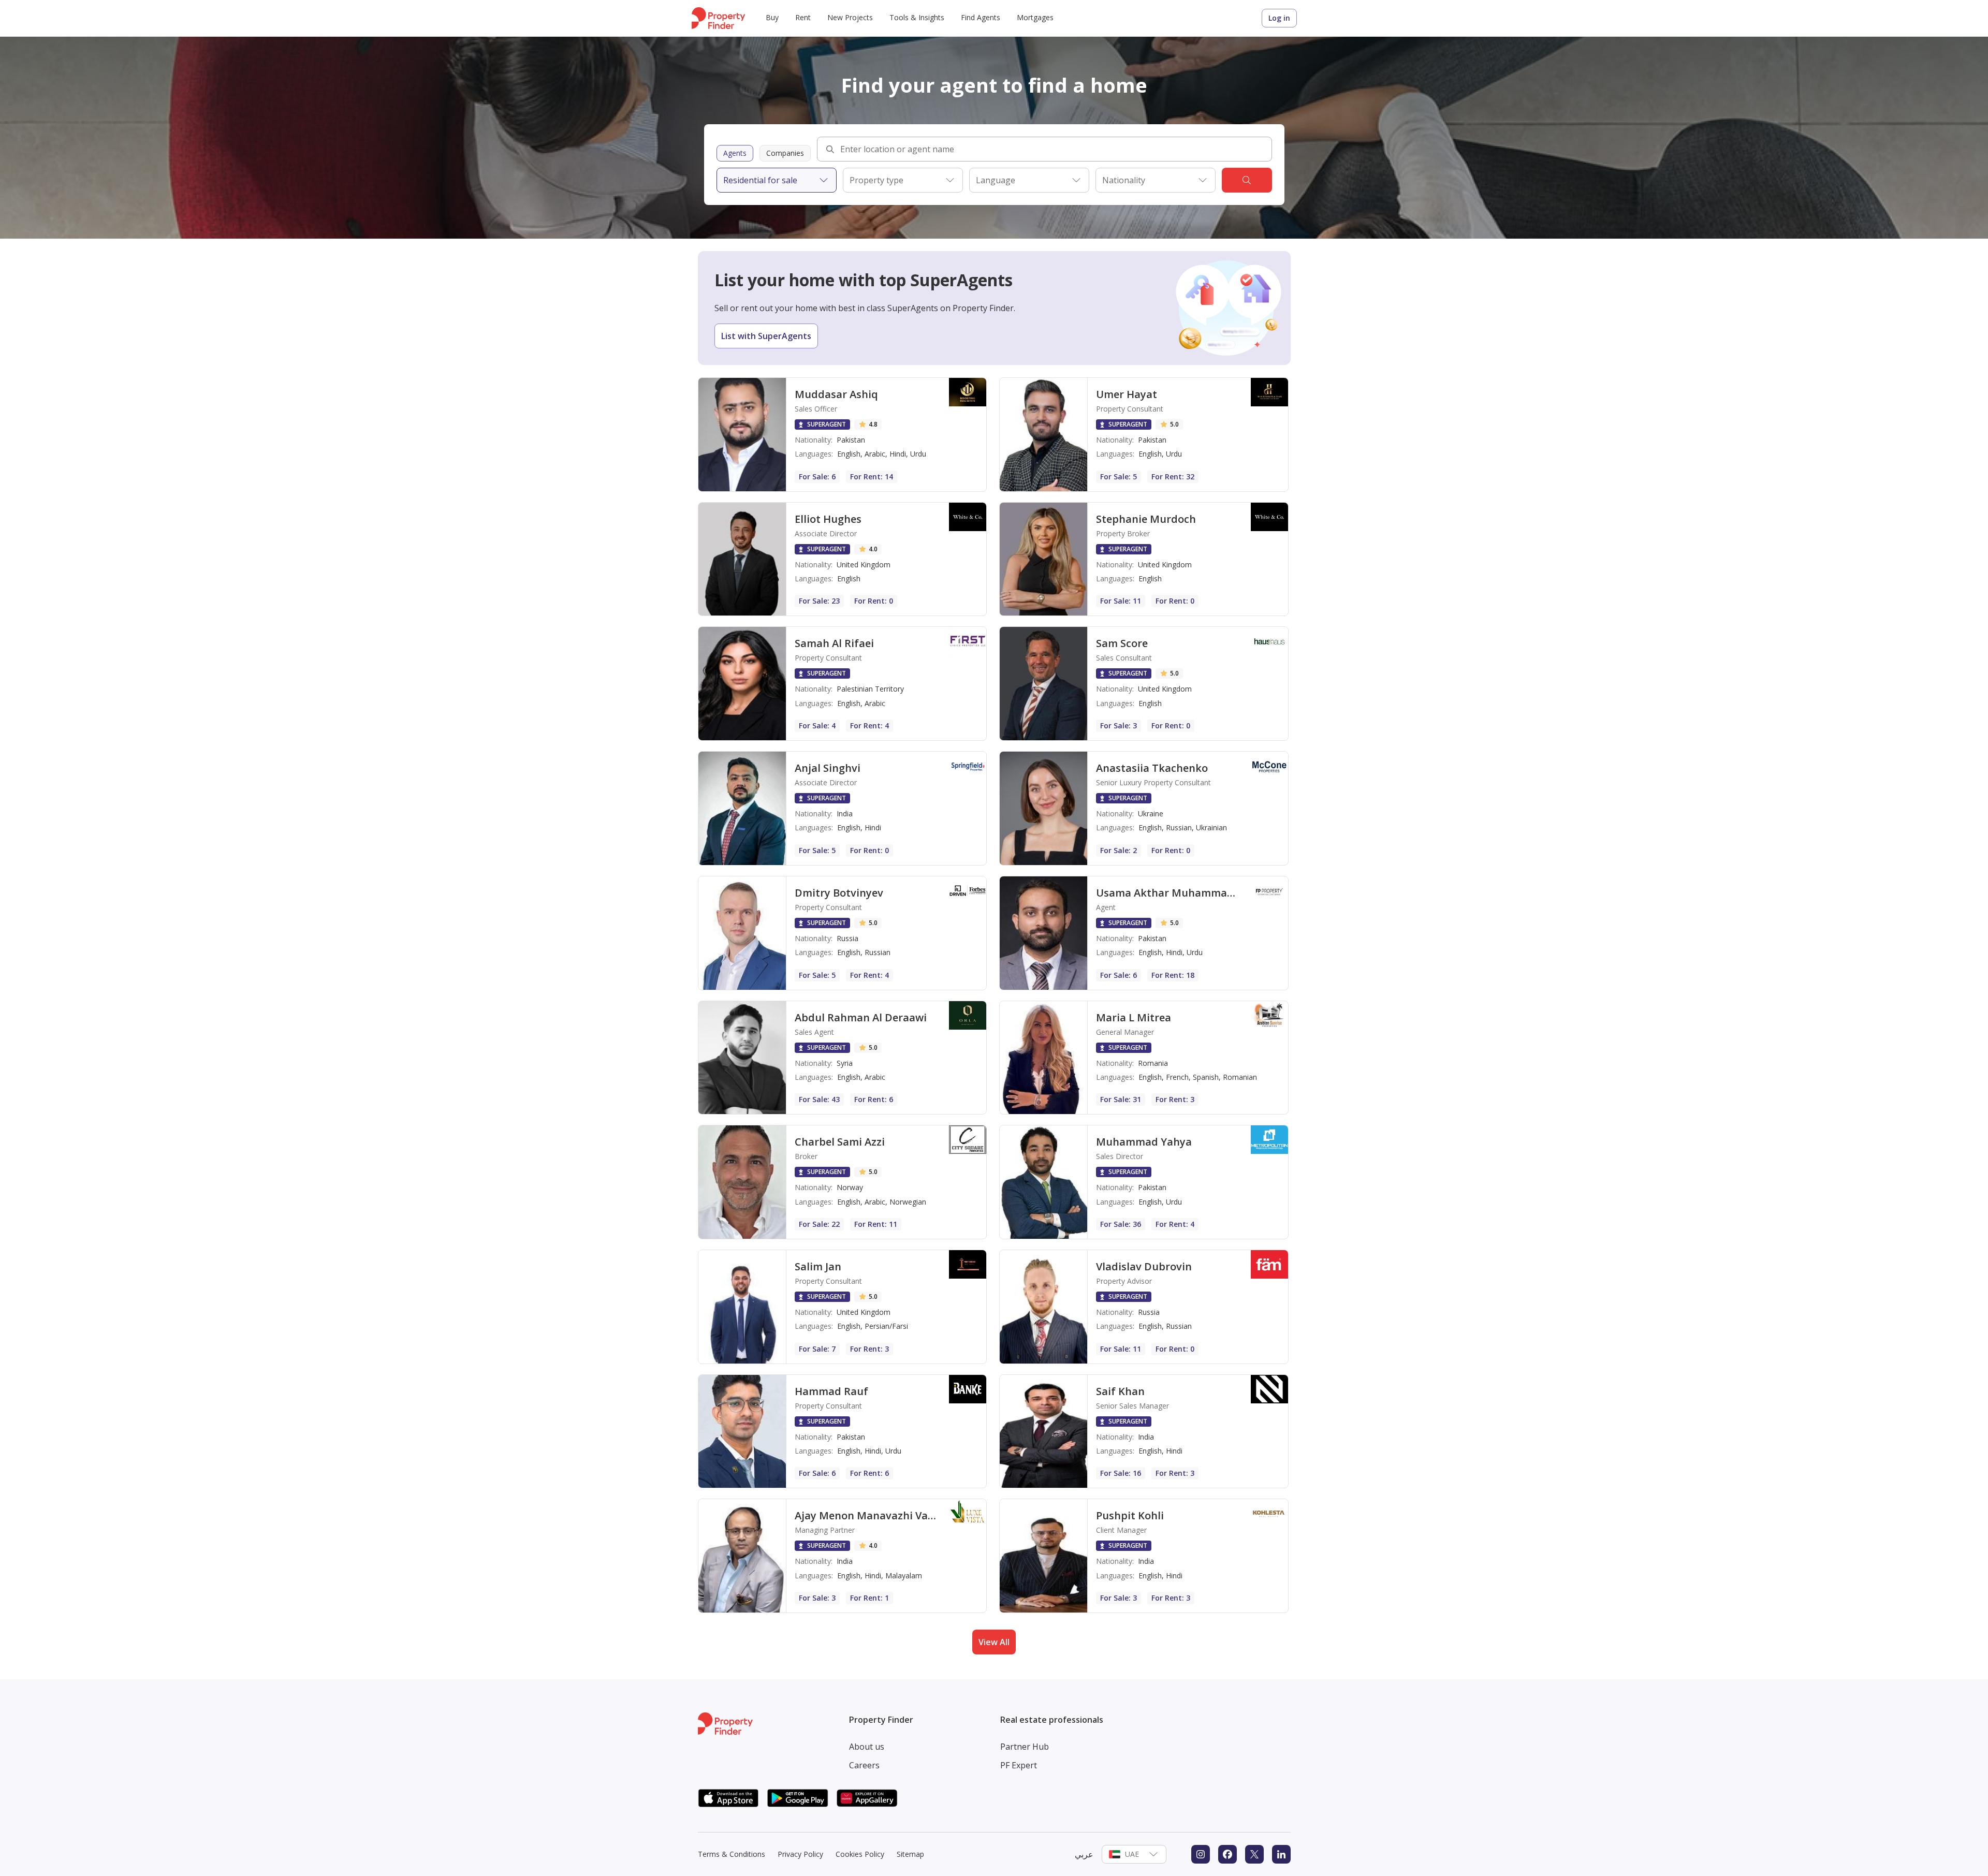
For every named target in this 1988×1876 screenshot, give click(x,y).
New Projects (850, 17)
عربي (1084, 1854)
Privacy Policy (800, 1854)
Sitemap (910, 1854)
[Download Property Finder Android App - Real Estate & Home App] (798, 1798)
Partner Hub (1025, 1747)
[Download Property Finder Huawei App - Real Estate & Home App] (867, 1798)
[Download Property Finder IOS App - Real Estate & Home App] (728, 1798)
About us (867, 1747)
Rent (803, 17)
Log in (1279, 18)
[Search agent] (1247, 180)
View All (994, 1642)
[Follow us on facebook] (1227, 1854)
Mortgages (1035, 17)
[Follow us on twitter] (1254, 1854)
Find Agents (981, 17)
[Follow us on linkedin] (1281, 1854)
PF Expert (1019, 1765)
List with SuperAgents (766, 336)
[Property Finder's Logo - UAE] (718, 18)
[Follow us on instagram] (1201, 1854)
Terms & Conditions (732, 1854)
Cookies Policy (860, 1854)
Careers (864, 1765)
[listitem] (843, 435)
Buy (772, 17)
